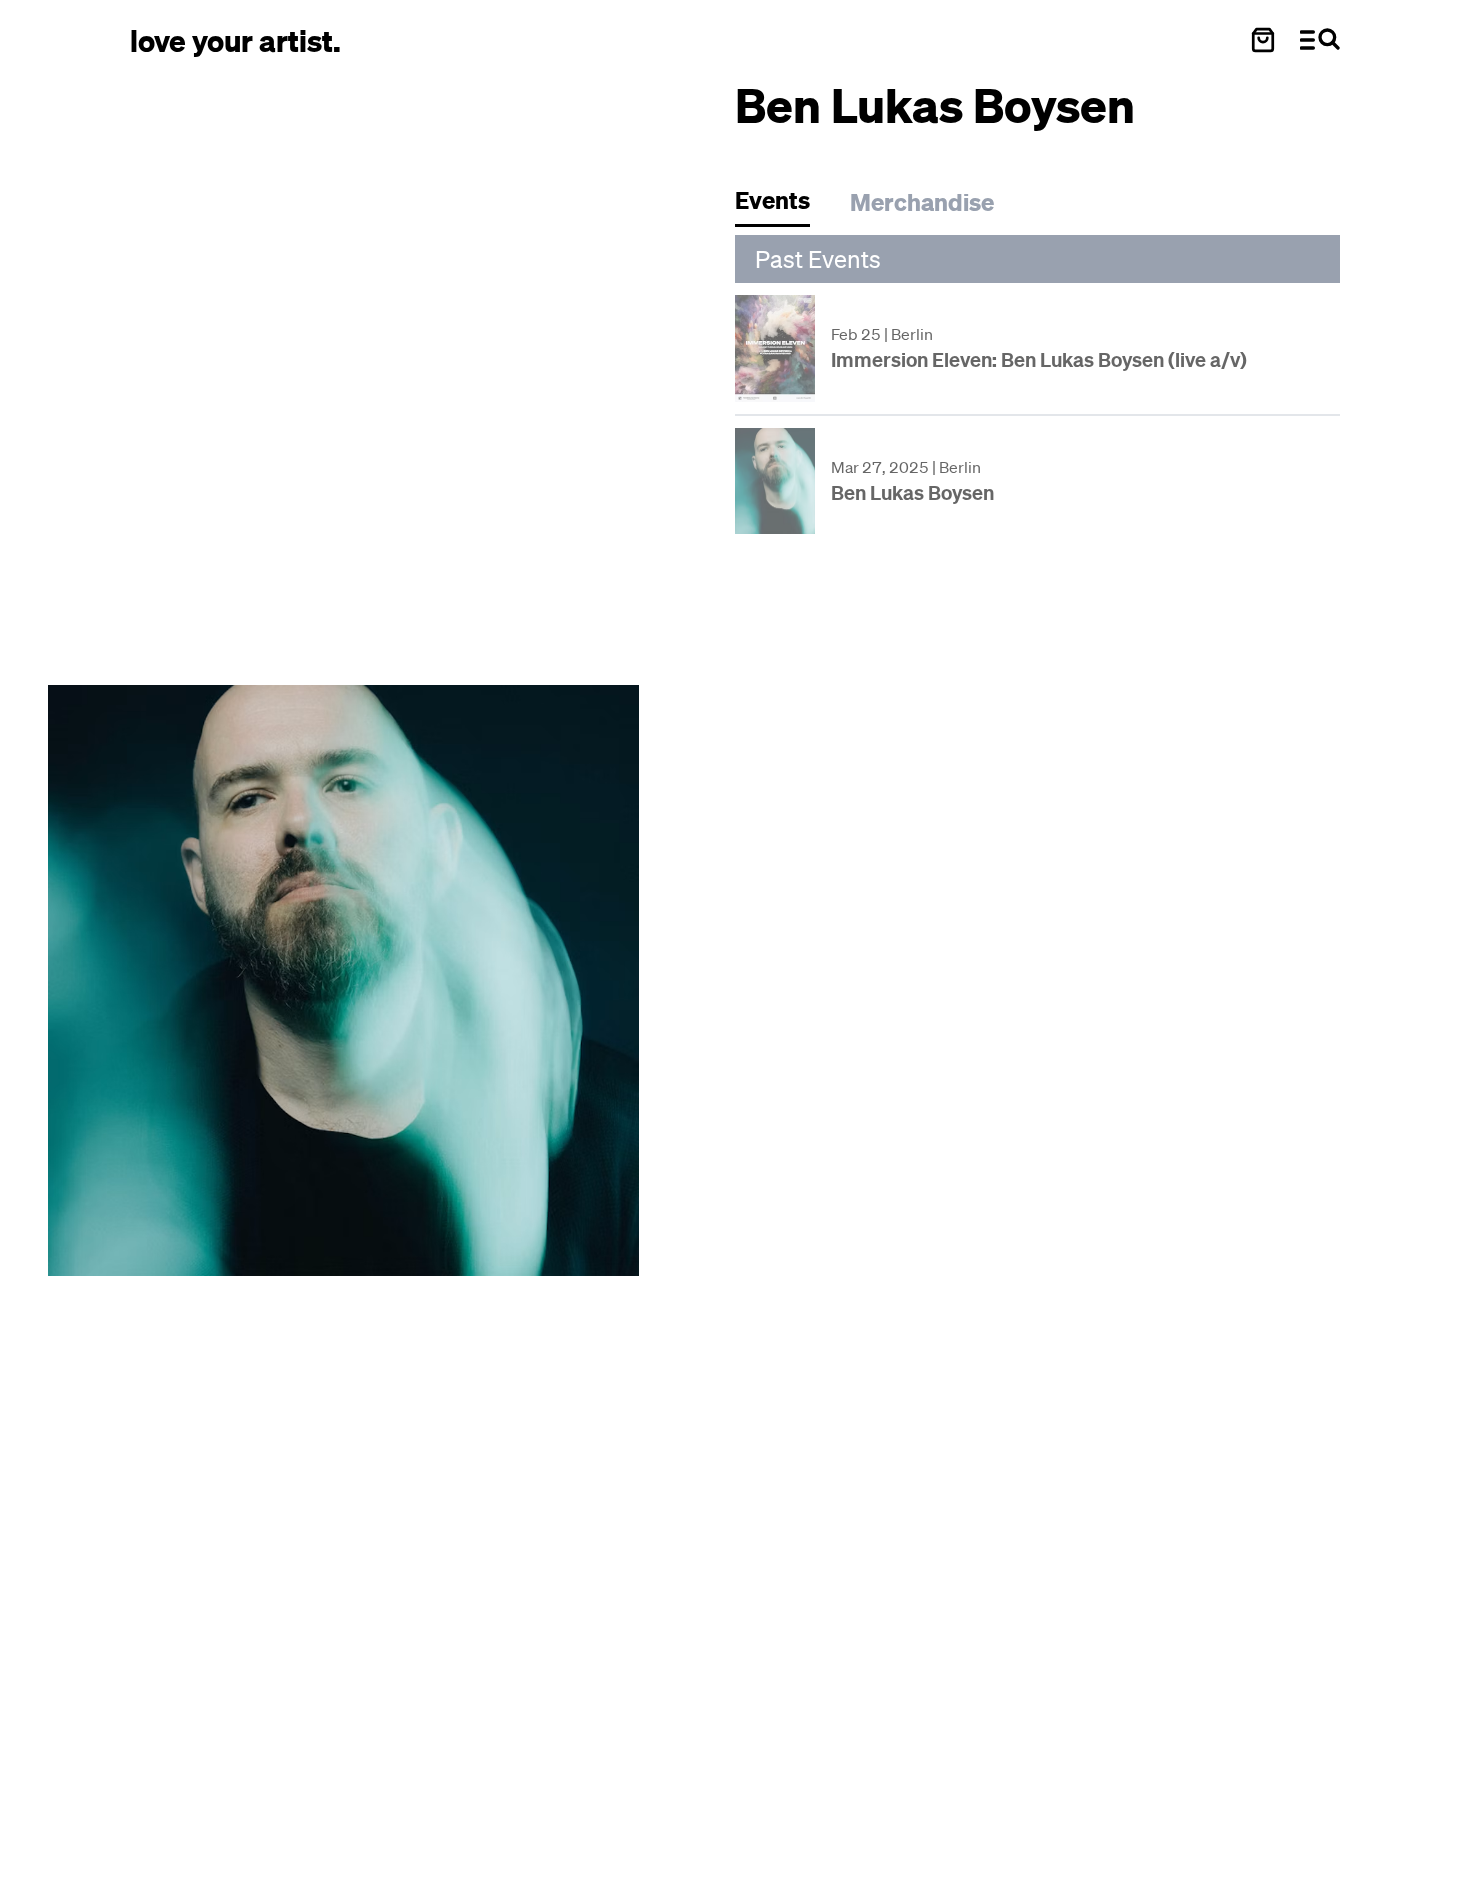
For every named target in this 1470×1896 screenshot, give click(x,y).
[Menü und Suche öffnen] (1320, 40)
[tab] (782, 205)
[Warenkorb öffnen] (1263, 40)
